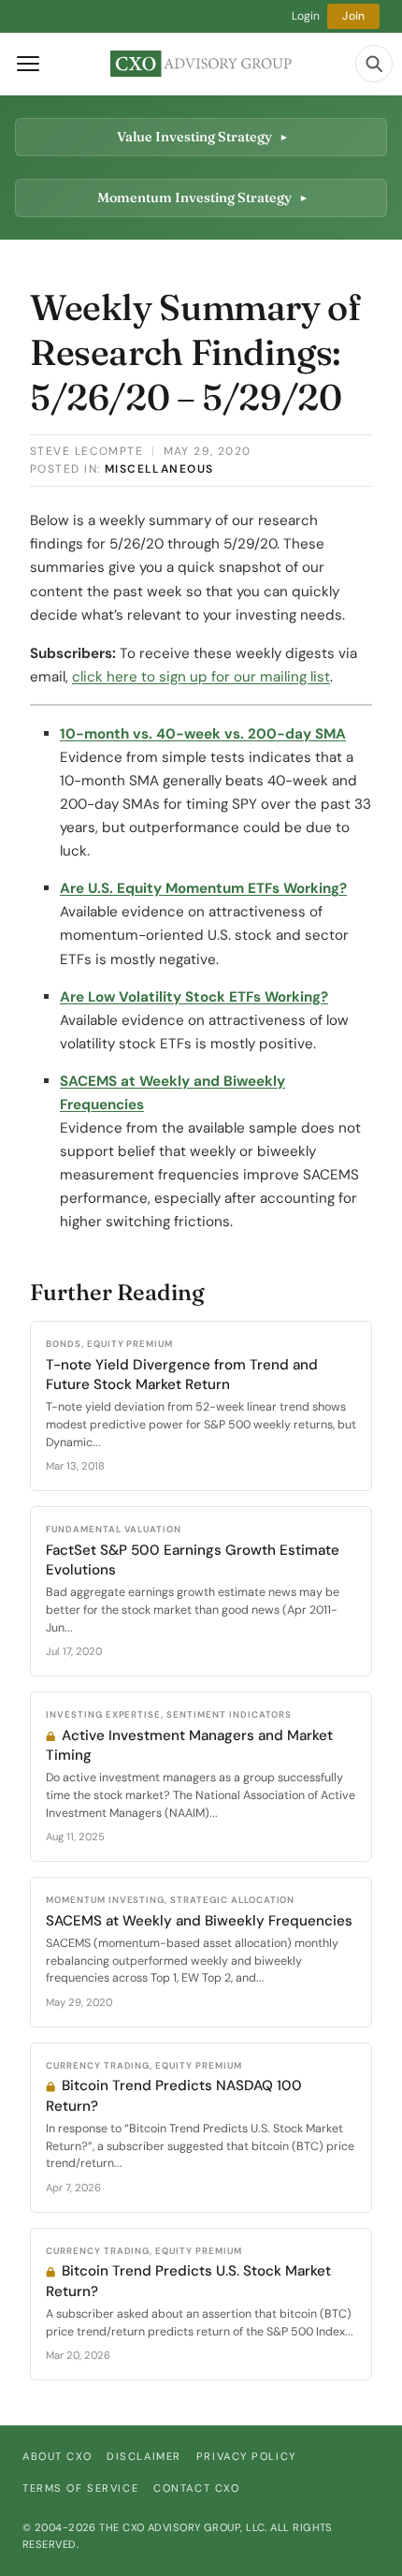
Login (306, 16)
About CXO (57, 2456)
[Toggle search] (374, 64)
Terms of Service (80, 2488)
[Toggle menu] (28, 64)
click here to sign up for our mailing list (201, 677)
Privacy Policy (246, 2456)
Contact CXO (196, 2488)
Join (353, 16)
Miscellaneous (159, 469)
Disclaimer (144, 2456)
